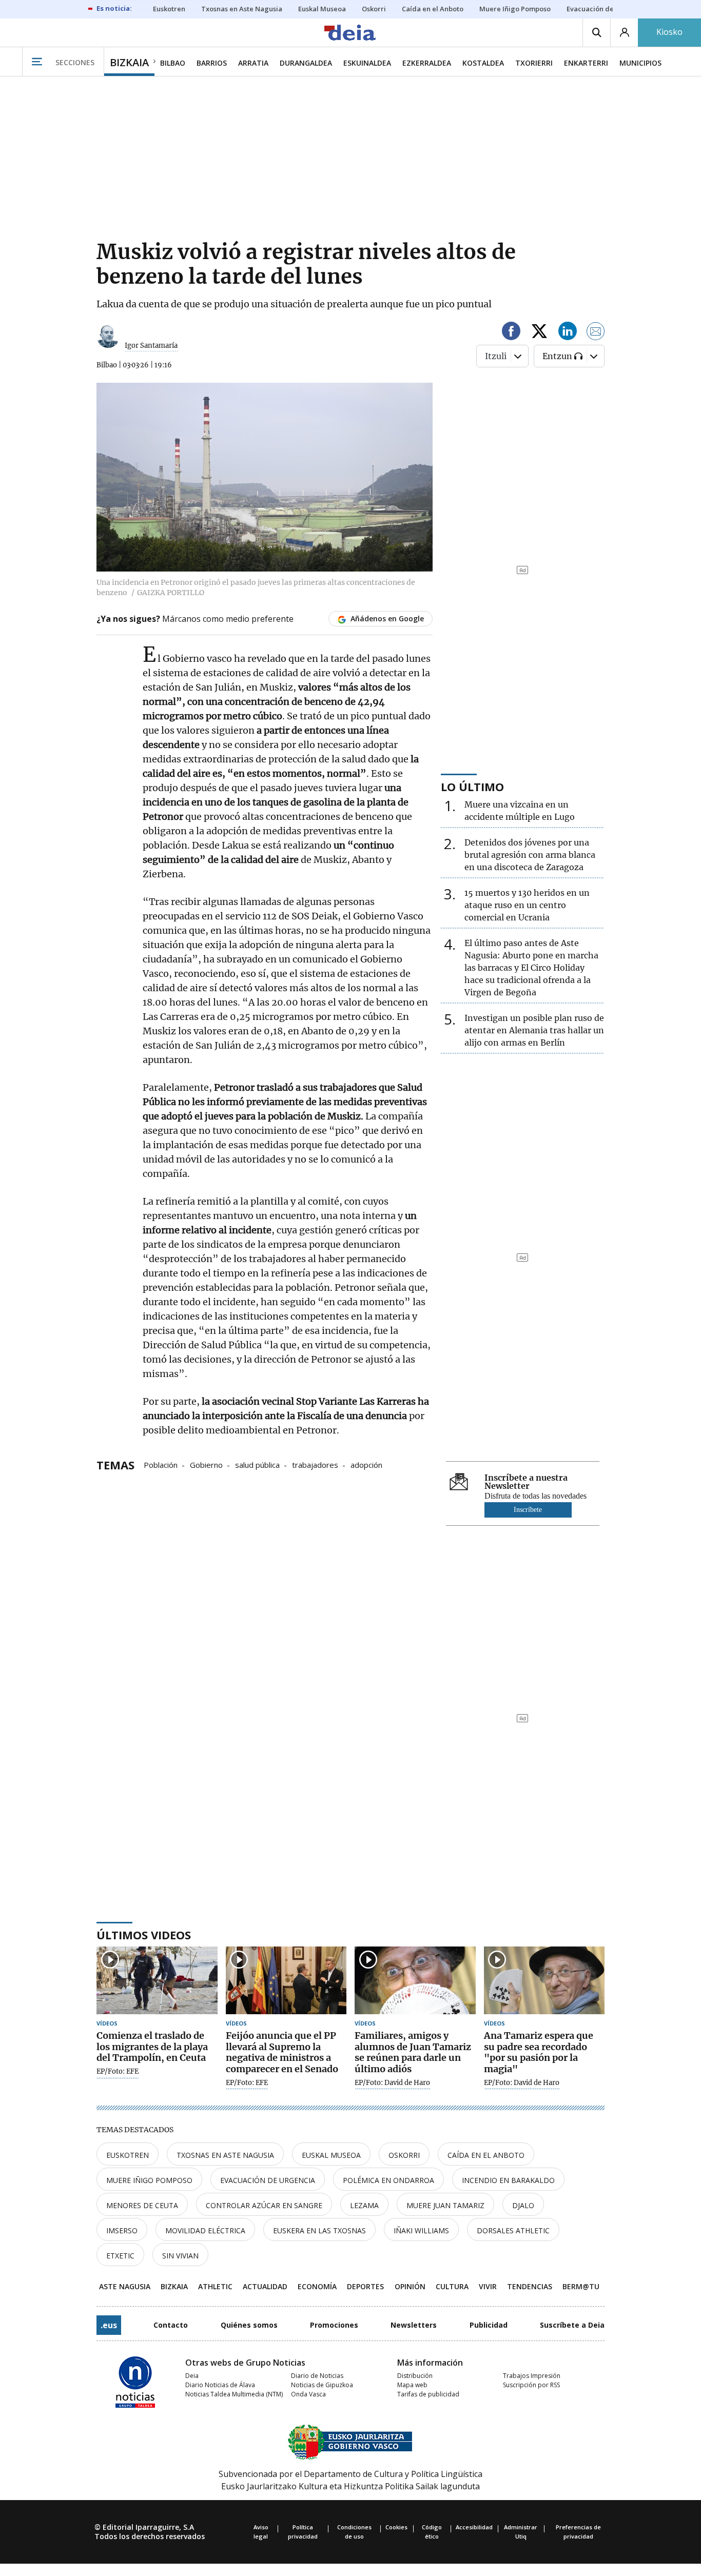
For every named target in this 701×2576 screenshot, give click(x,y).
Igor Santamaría (151, 346)
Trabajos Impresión (532, 2376)
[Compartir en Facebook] (511, 333)
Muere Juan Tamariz (445, 2205)
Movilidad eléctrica (205, 2230)
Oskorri (404, 2155)
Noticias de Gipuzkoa (322, 2385)
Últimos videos (144, 1935)
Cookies (396, 2527)
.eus (109, 2325)
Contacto (171, 2325)
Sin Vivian (180, 2256)
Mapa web (412, 2385)
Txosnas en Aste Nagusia (225, 2155)
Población (161, 1464)
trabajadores (315, 1464)
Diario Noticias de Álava (220, 2385)
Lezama (364, 2205)
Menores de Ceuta (142, 2205)
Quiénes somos (249, 2325)
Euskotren (128, 2155)
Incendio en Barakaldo (508, 2180)
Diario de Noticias (317, 2376)
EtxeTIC (120, 2256)
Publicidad (489, 2325)
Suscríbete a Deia (572, 2325)
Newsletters (414, 2325)
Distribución (415, 2376)
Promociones (334, 2325)
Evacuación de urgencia (268, 2180)
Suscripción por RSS (531, 2385)
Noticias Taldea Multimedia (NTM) (234, 2394)
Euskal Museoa (331, 2155)
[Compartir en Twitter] (539, 333)
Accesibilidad (474, 2527)
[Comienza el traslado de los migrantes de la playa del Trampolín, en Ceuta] (157, 1981)
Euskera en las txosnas (319, 2230)
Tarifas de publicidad (428, 2394)
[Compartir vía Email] (596, 333)
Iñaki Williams (421, 2230)
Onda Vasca (308, 2394)
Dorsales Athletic (513, 2230)
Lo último (472, 786)
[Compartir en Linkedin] (568, 333)
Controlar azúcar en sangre (264, 2205)
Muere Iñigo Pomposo (149, 2180)
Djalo (523, 2205)
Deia (192, 2376)
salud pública (257, 1464)
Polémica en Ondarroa (388, 2180)
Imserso (122, 2230)
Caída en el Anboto (486, 2155)
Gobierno (206, 1464)
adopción (366, 1464)
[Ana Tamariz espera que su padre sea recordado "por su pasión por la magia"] (544, 1981)
